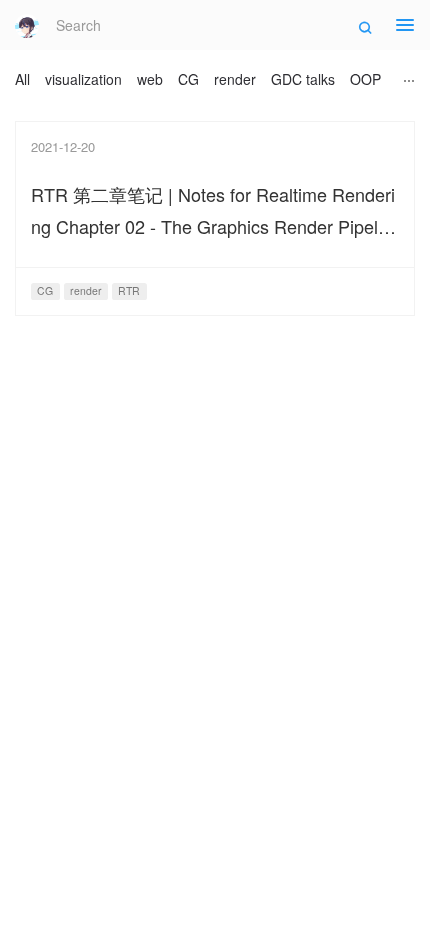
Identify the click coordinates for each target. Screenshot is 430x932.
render (235, 79)
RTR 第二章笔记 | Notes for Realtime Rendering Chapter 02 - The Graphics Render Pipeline (213, 226)
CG (188, 79)
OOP (365, 79)
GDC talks (303, 79)
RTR (129, 290)
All (22, 79)
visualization (83, 79)
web (150, 79)
